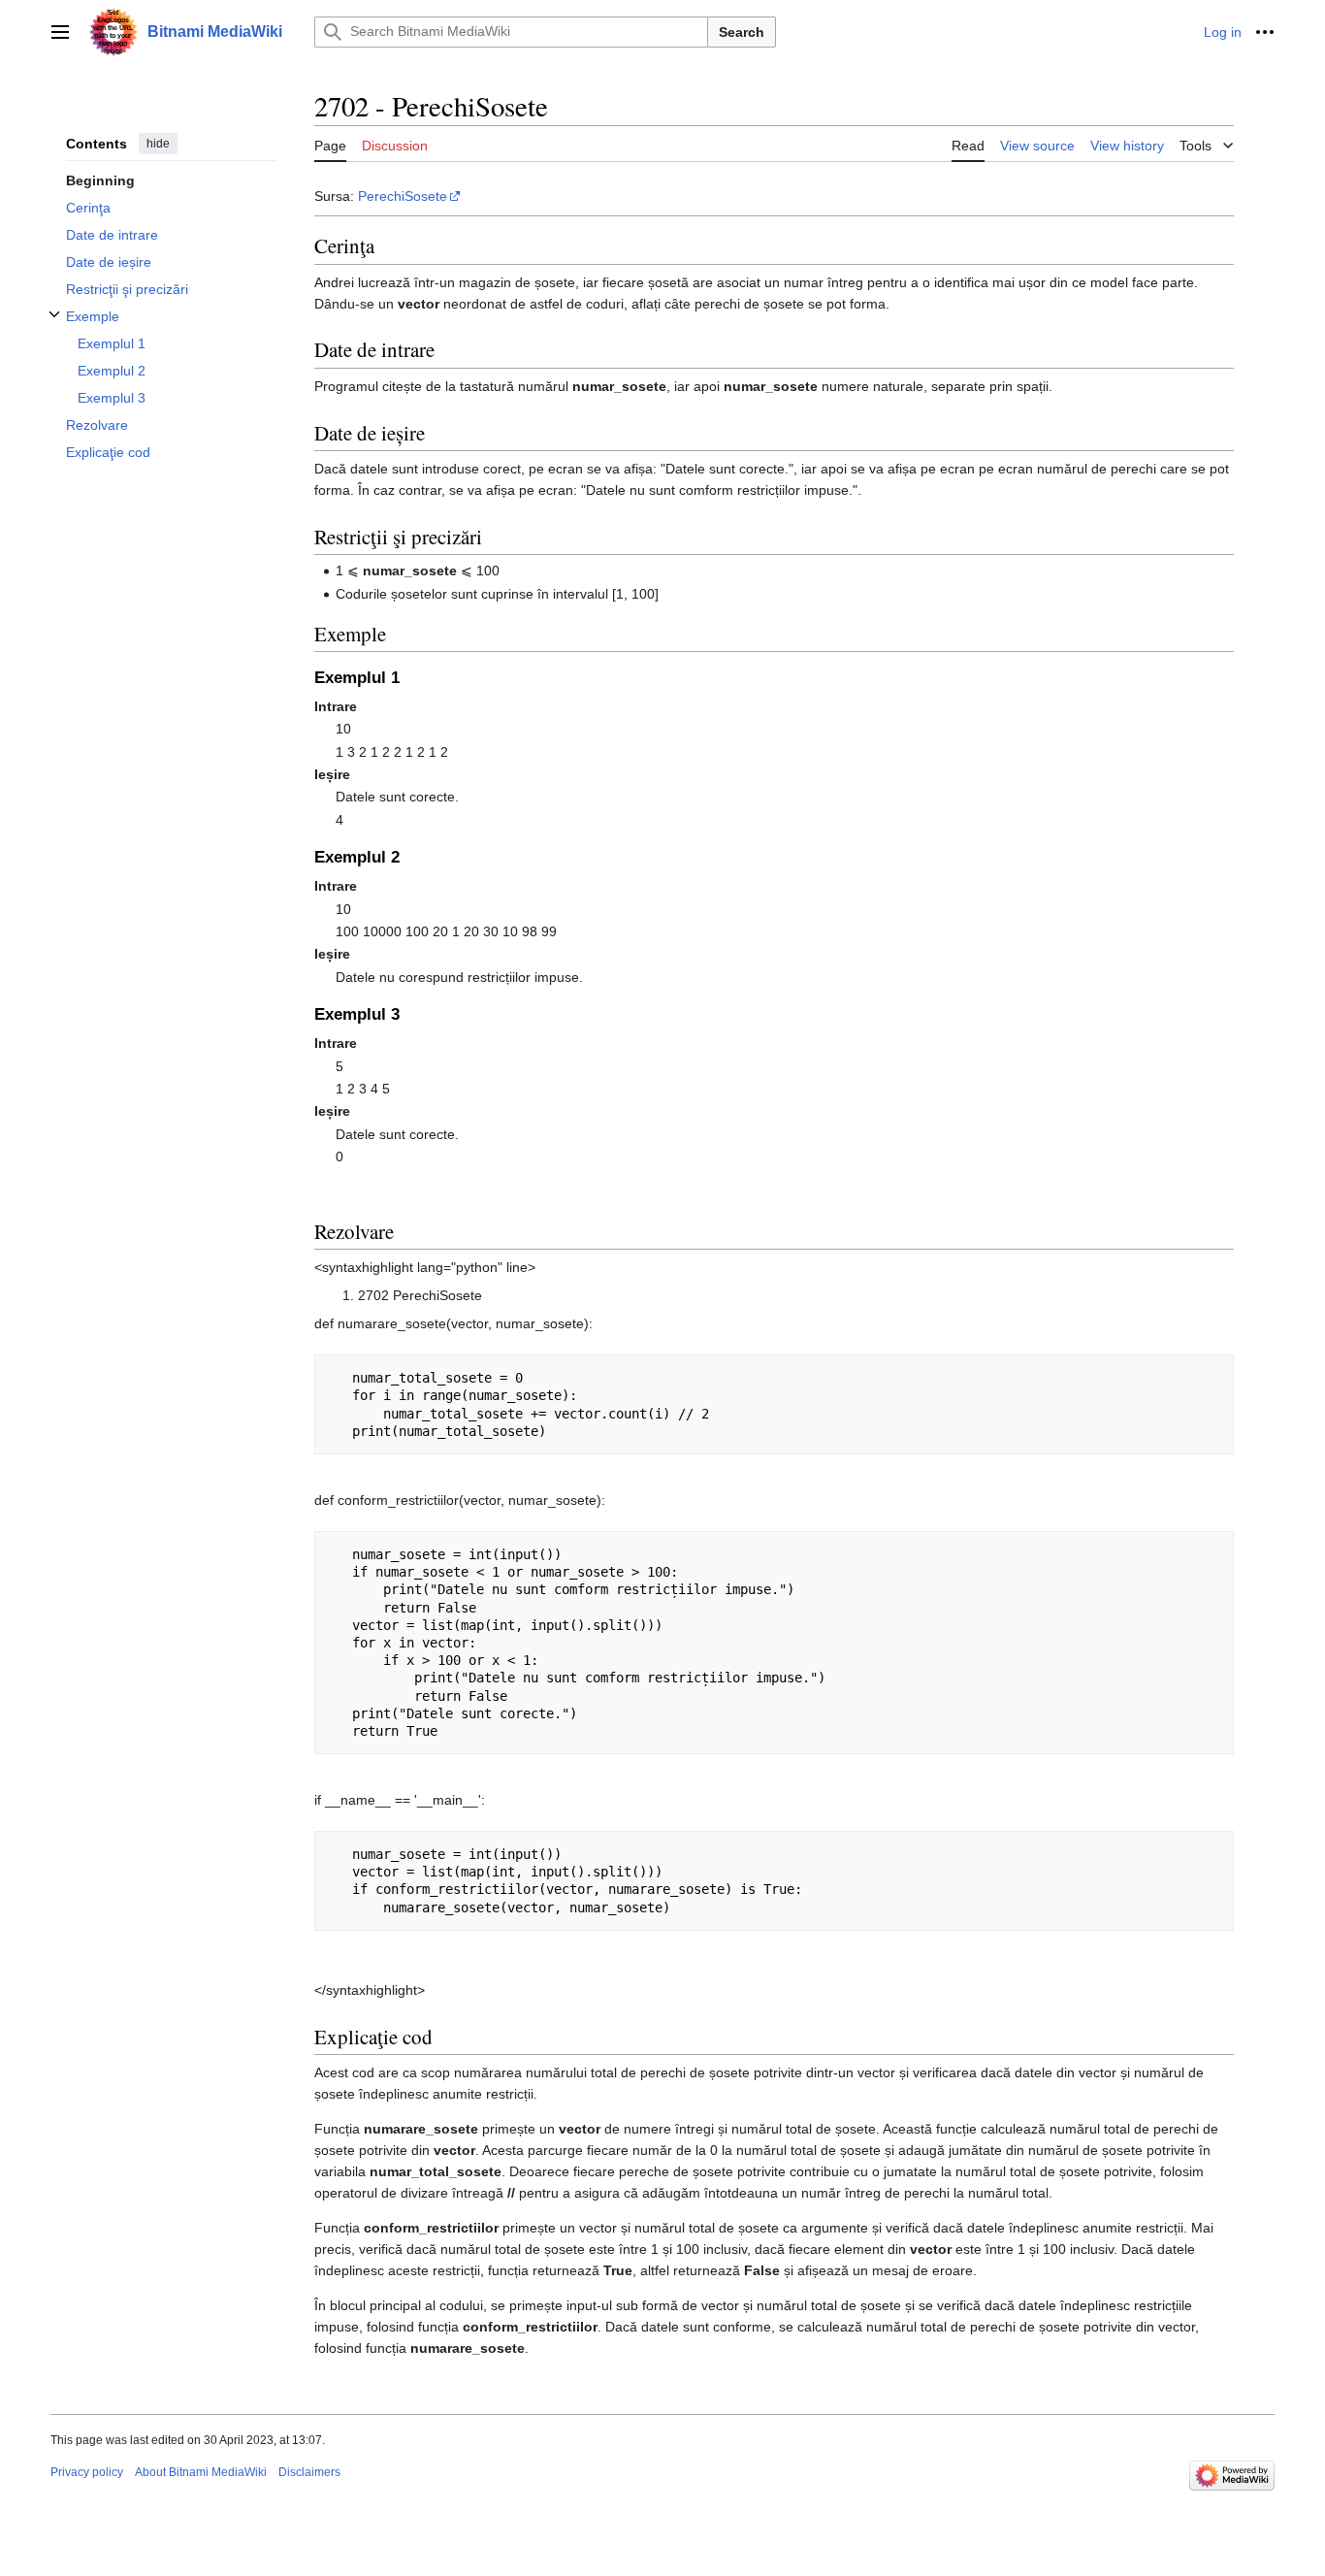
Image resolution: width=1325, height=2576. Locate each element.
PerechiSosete (403, 196)
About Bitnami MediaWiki (201, 2472)
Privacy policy (87, 2472)
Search (742, 32)
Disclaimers (309, 2472)
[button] (60, 32)
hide (158, 144)
